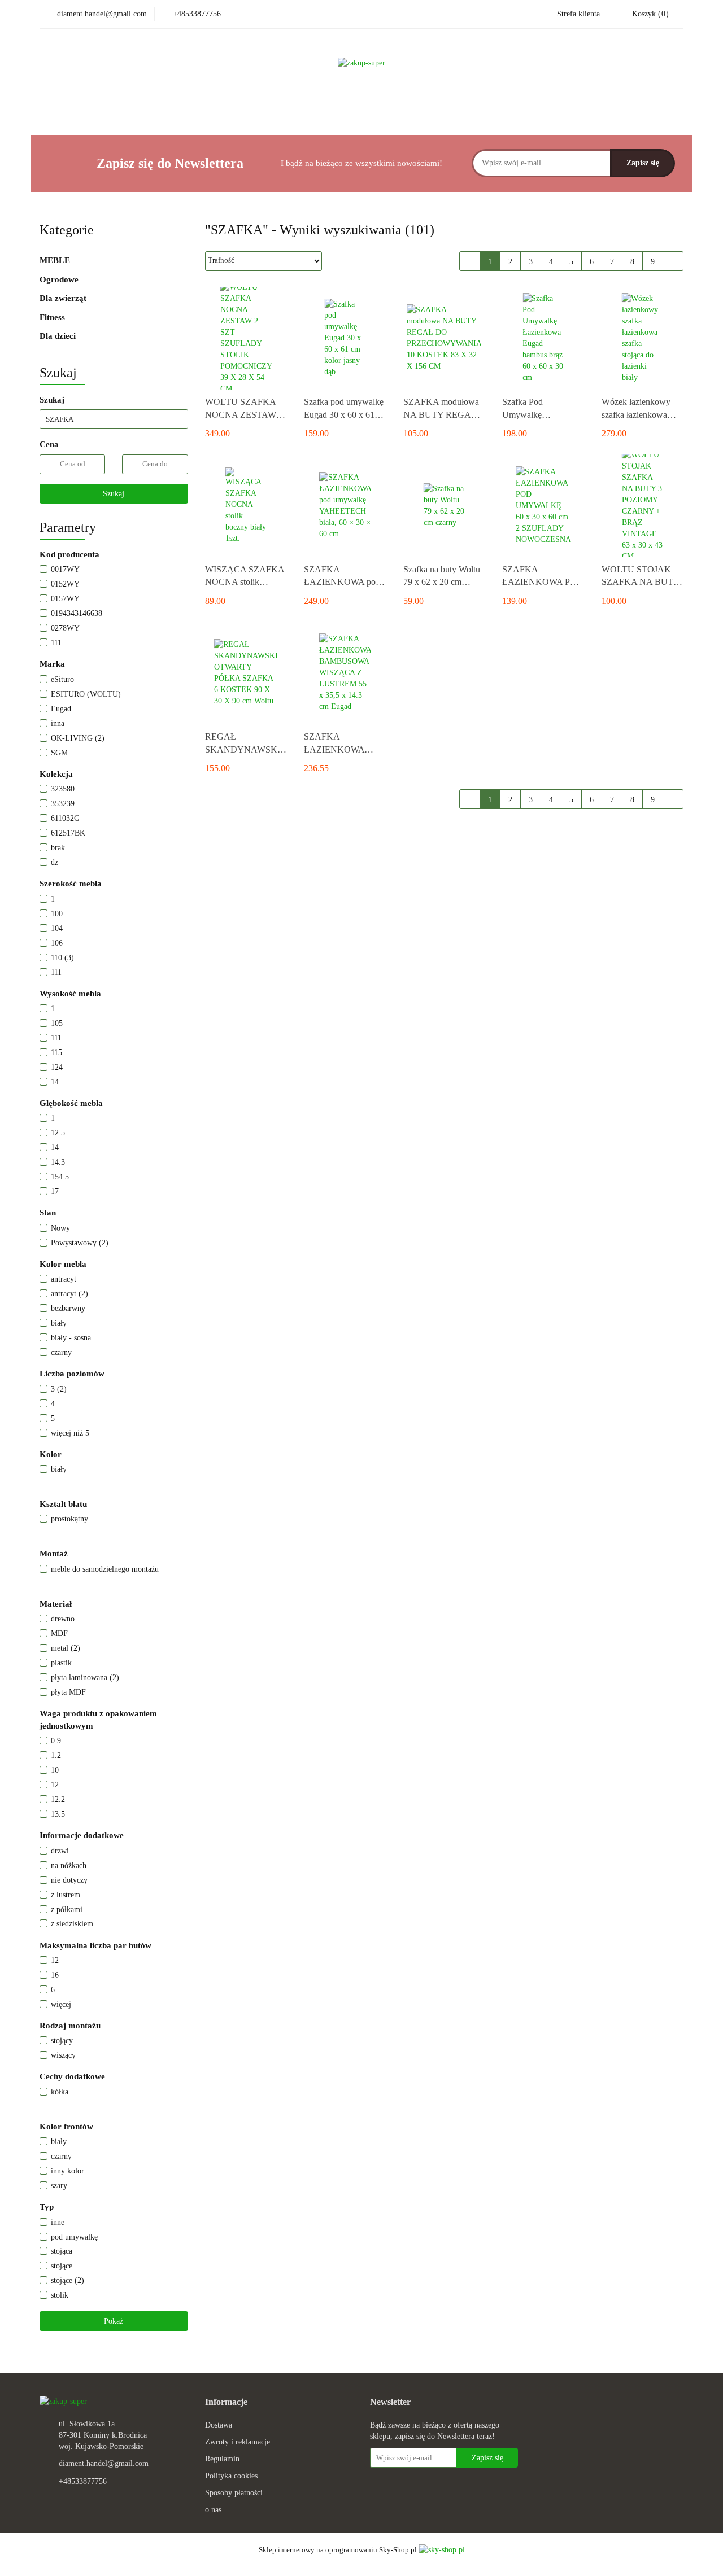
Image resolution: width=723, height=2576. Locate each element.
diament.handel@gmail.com (104, 2463)
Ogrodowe (60, 279)
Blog (447, 109)
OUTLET (403, 109)
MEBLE (56, 260)
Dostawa (219, 2425)
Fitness (53, 317)
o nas (213, 2510)
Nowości (296, 109)
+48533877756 (83, 2481)
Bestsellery (348, 109)
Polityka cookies (231, 2476)
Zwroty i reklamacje (238, 2442)
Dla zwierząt (64, 298)
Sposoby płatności (234, 2493)
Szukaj (114, 494)
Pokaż (114, 2321)
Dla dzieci (58, 336)
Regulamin (222, 2459)
